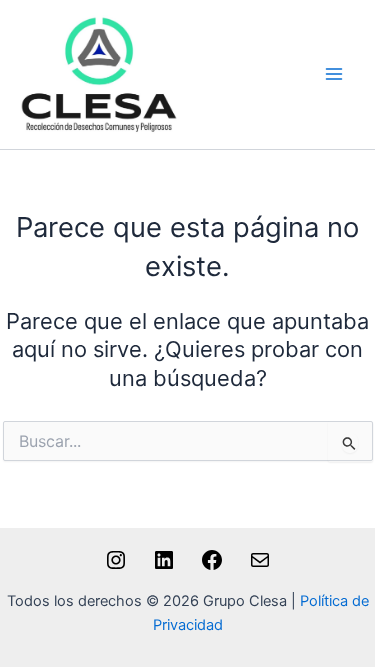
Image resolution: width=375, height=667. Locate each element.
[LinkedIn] (164, 567)
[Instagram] (116, 567)
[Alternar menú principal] (334, 75)
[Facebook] (212, 567)
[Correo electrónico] (260, 567)
